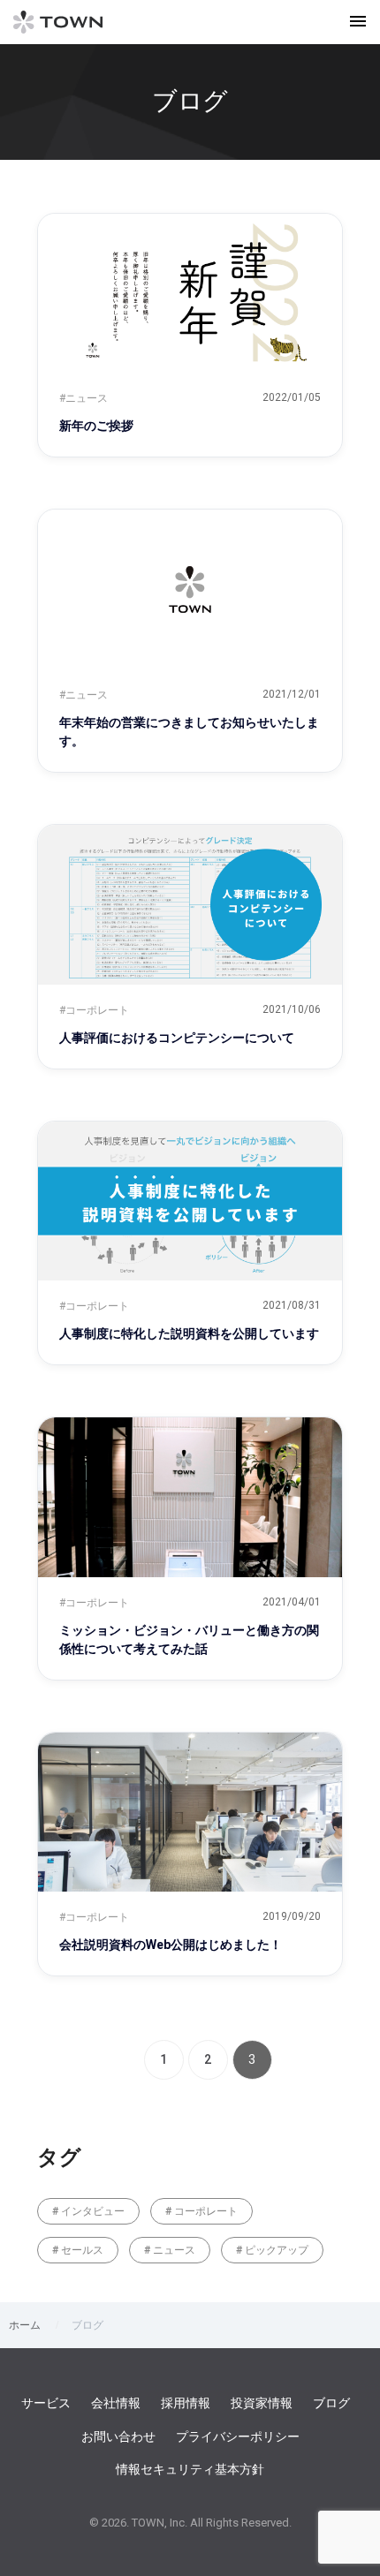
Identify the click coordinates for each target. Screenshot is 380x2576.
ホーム (25, 2325)
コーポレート (205, 2211)
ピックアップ (275, 2250)
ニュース (173, 2250)
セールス (81, 2250)
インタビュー (91, 2211)
